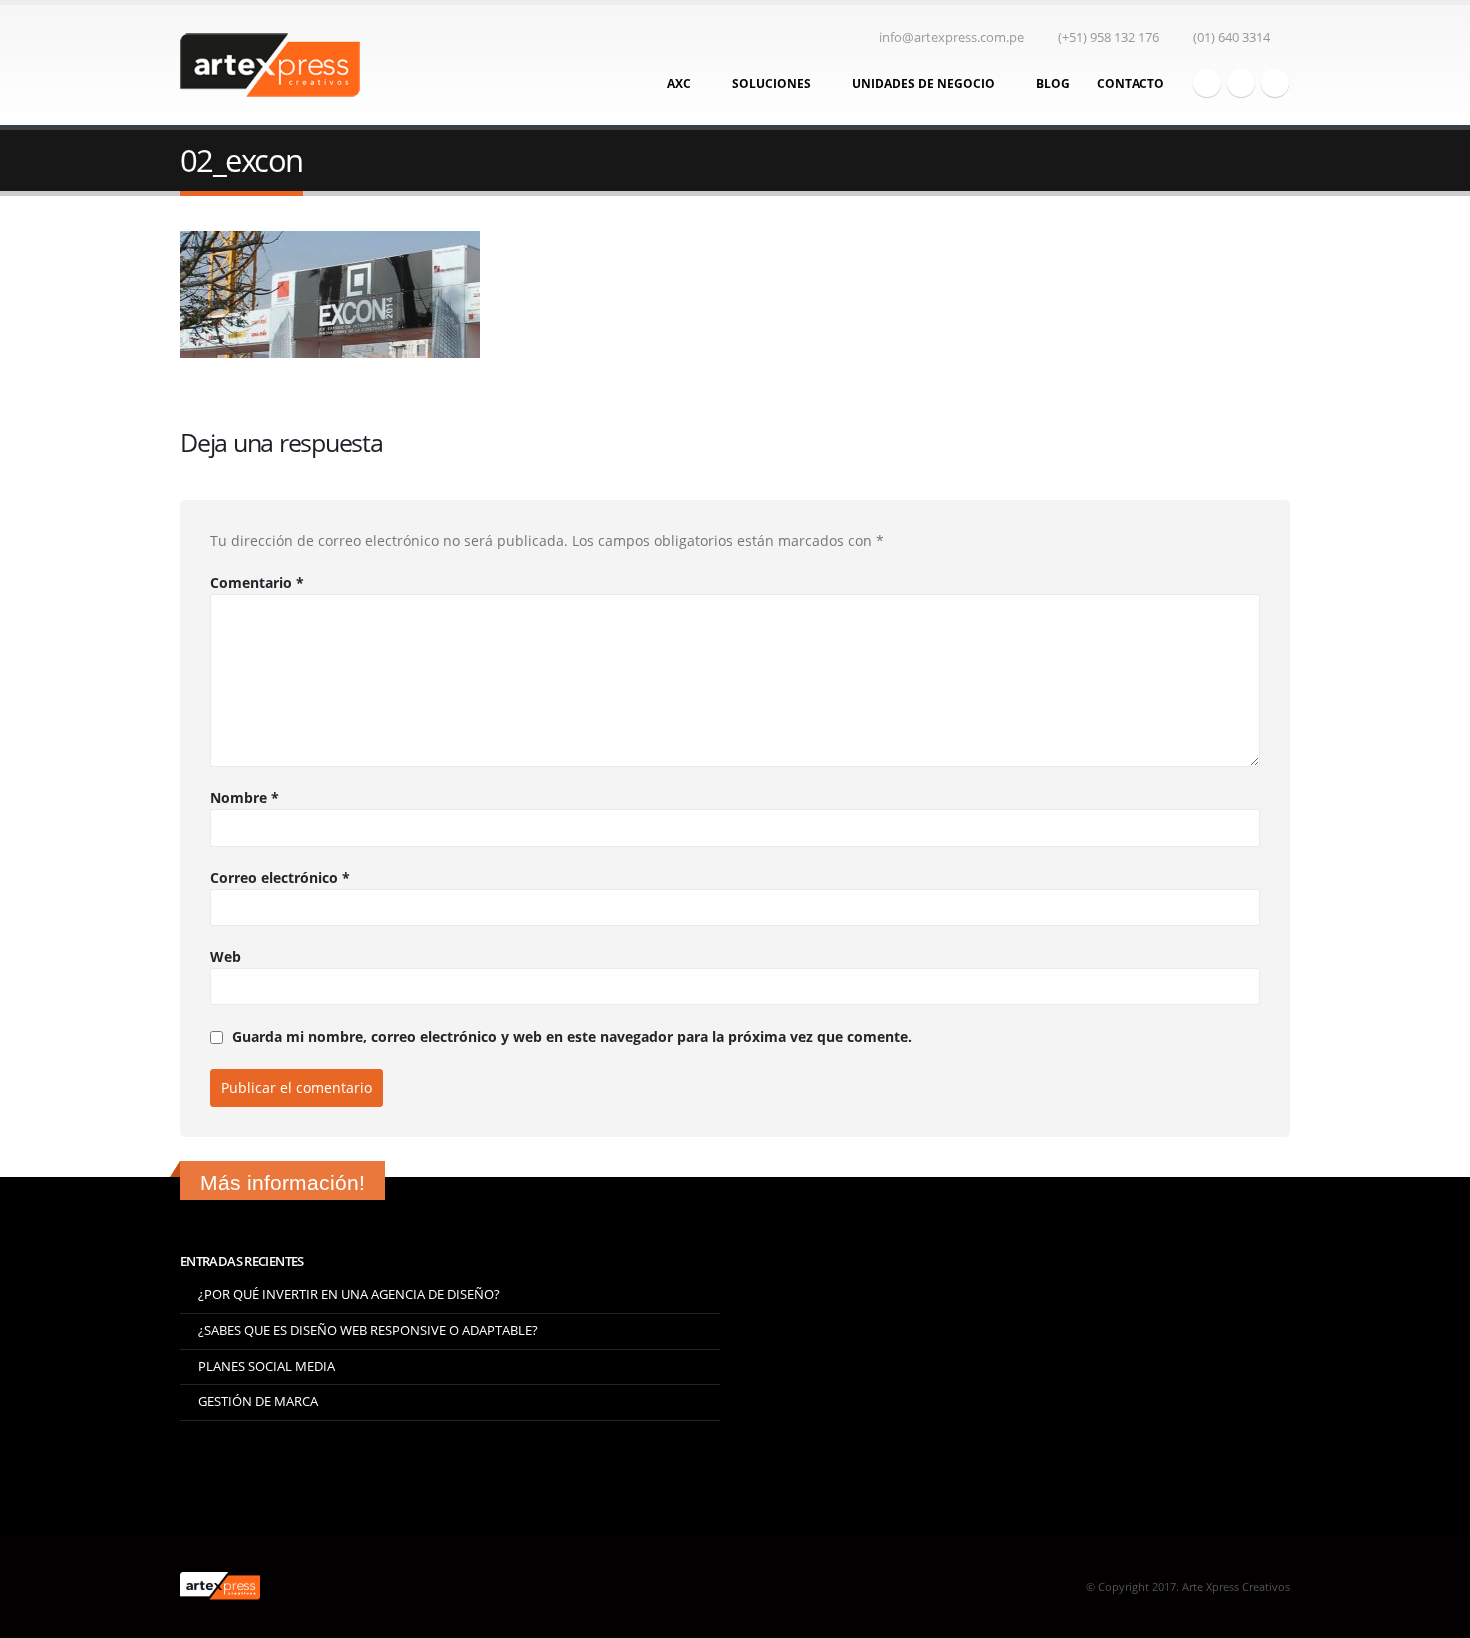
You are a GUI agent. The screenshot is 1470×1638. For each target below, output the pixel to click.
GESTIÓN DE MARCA (258, 1401)
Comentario (257, 582)
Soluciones (771, 83)
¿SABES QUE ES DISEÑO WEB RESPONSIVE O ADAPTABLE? (368, 1330)
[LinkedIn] (1275, 83)
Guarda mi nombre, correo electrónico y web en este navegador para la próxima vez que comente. (572, 1037)
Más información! (282, 1182)
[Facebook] (1207, 83)
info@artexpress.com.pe (951, 37)
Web (225, 956)
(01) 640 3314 (1231, 37)
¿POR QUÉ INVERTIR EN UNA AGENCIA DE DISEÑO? (349, 1294)
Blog (1053, 83)
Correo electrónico (280, 877)
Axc (679, 83)
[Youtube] (1241, 83)
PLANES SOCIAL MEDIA (266, 1366)
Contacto (1130, 83)
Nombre (244, 797)
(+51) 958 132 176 (1108, 37)
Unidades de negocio (923, 83)
